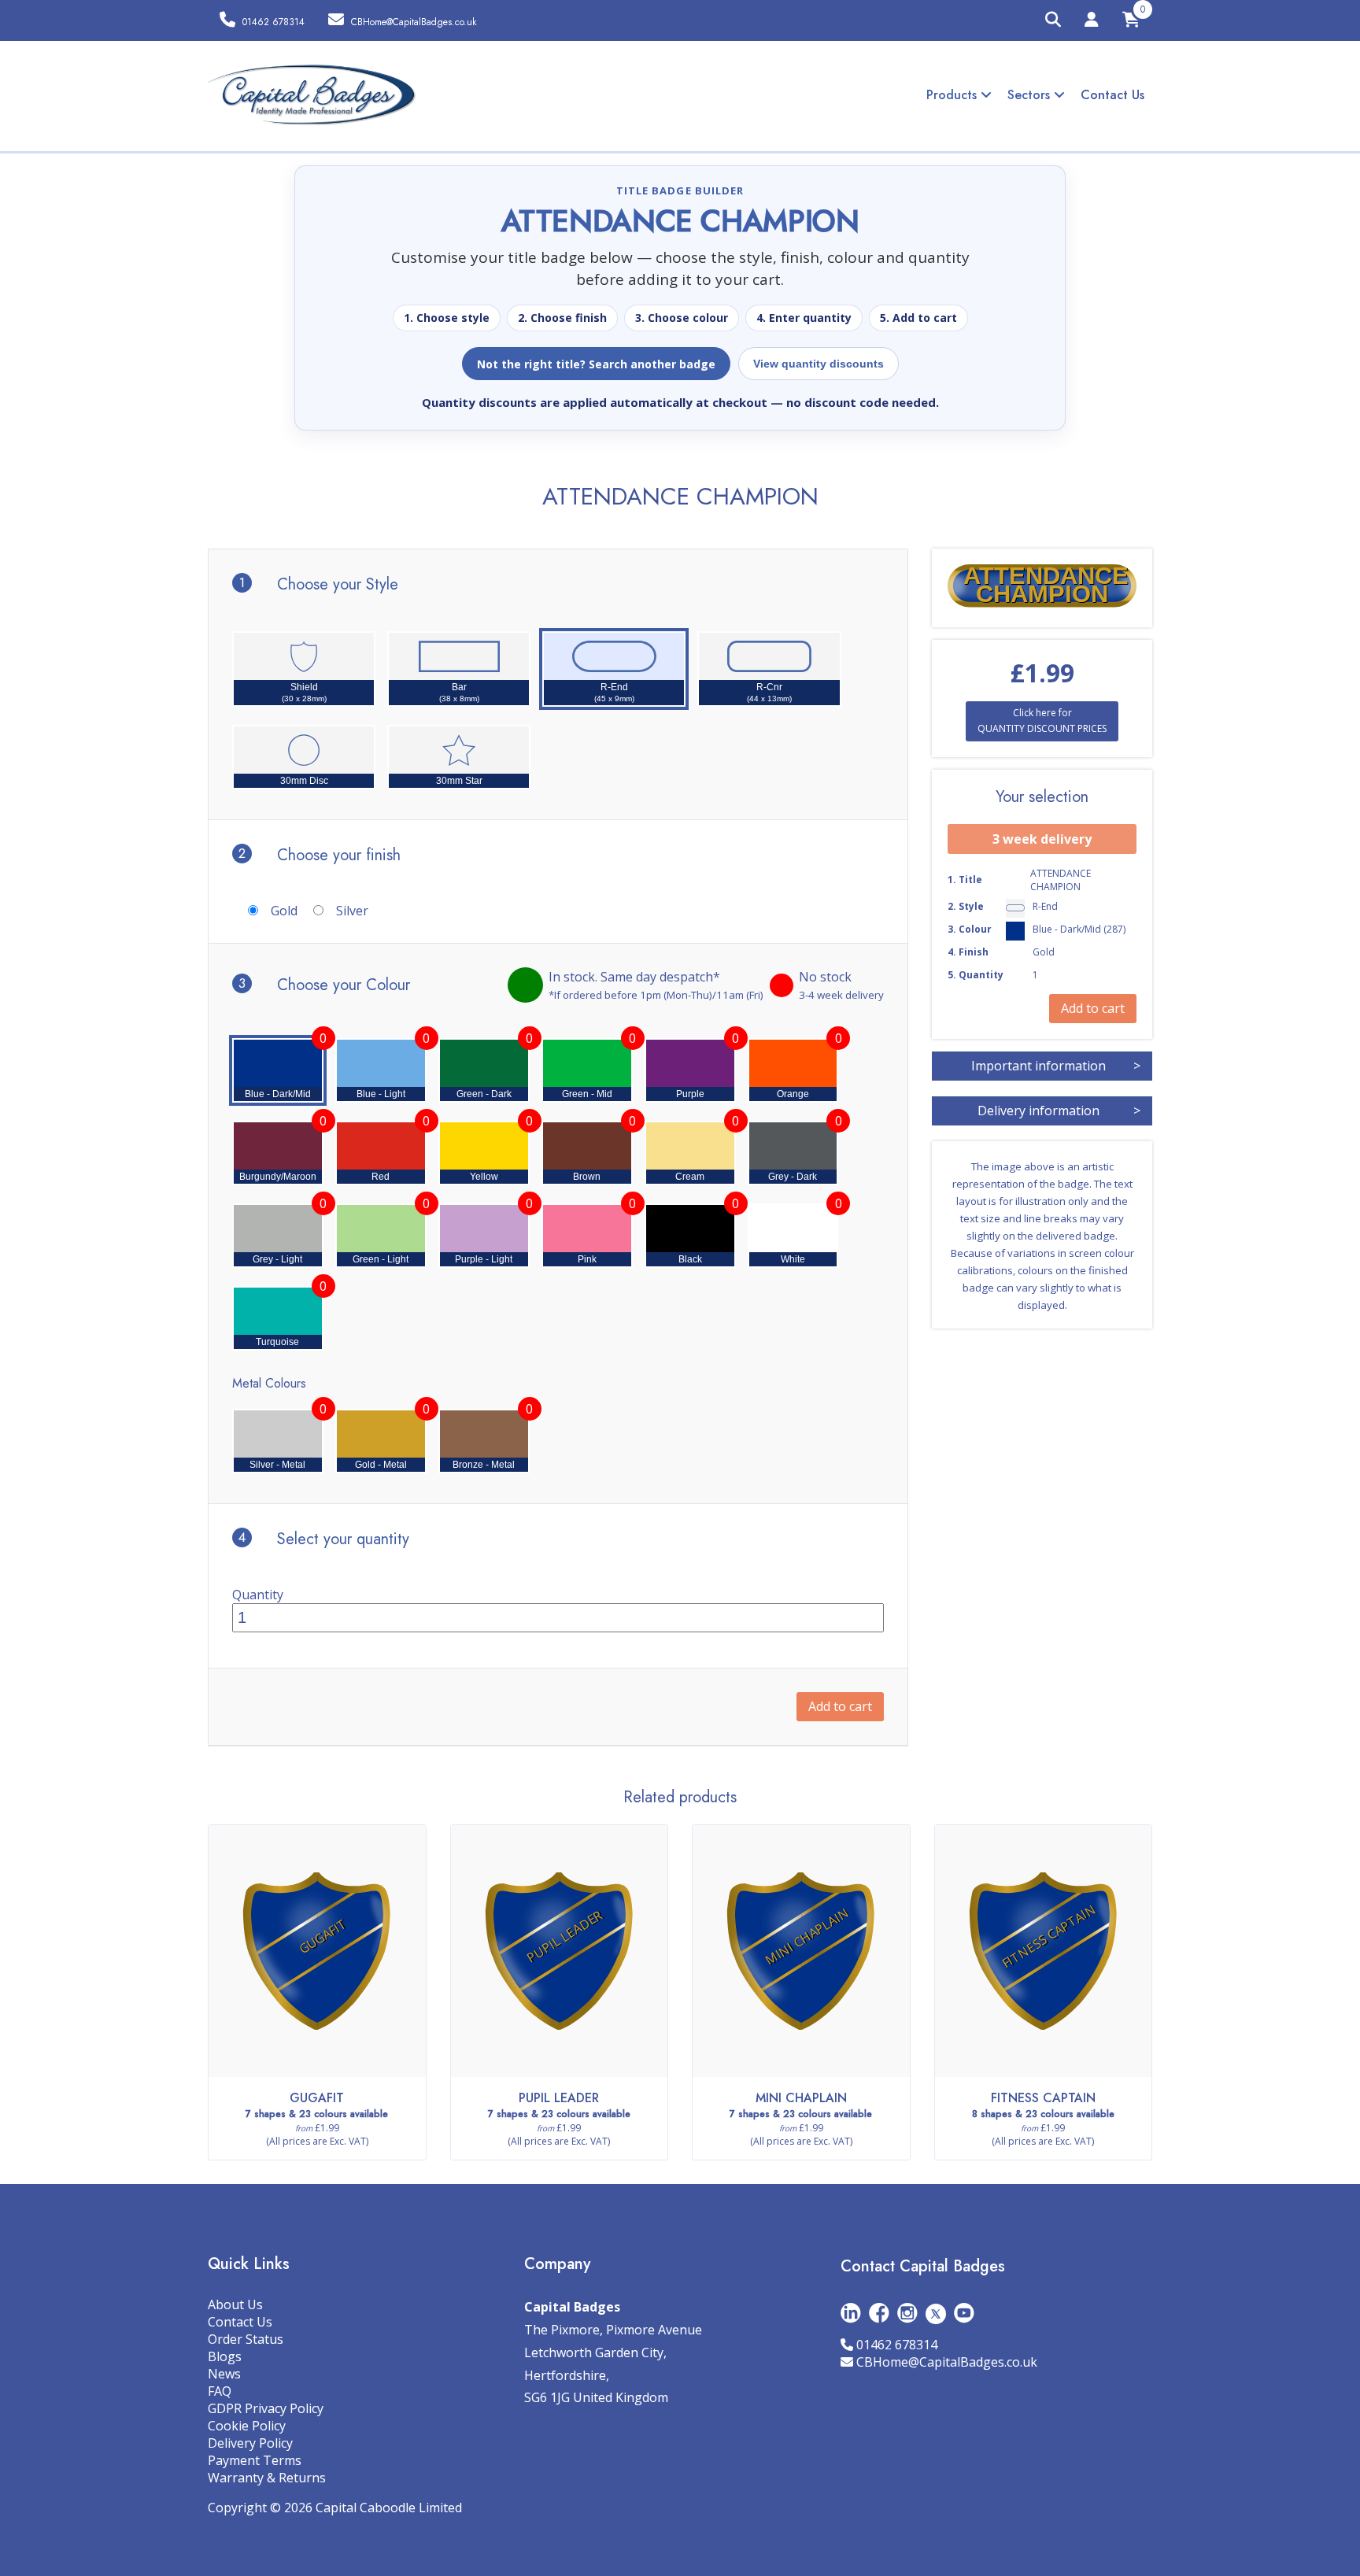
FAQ (220, 2391)
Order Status (246, 2339)
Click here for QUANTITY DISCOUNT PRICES (1042, 721)
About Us (235, 2304)
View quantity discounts (819, 364)
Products (953, 95)
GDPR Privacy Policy (266, 2408)
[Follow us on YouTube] (964, 2313)
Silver (352, 911)
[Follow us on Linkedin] (851, 2313)
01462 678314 (897, 2345)
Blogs (225, 2356)
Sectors (1031, 95)
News (224, 2374)
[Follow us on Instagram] (907, 2313)
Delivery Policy (250, 2443)
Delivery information (1059, 1111)
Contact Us (1112, 95)
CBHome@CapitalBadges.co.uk (947, 2362)
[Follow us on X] (936, 2313)
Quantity (258, 1595)
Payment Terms (255, 2460)
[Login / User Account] (1092, 22)
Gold (284, 911)
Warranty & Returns (267, 2478)
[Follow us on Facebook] (879, 2313)
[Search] (1053, 20)
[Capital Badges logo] (312, 95)
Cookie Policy (247, 2426)
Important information (1056, 1066)
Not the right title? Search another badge (596, 364)
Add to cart (840, 1706)
